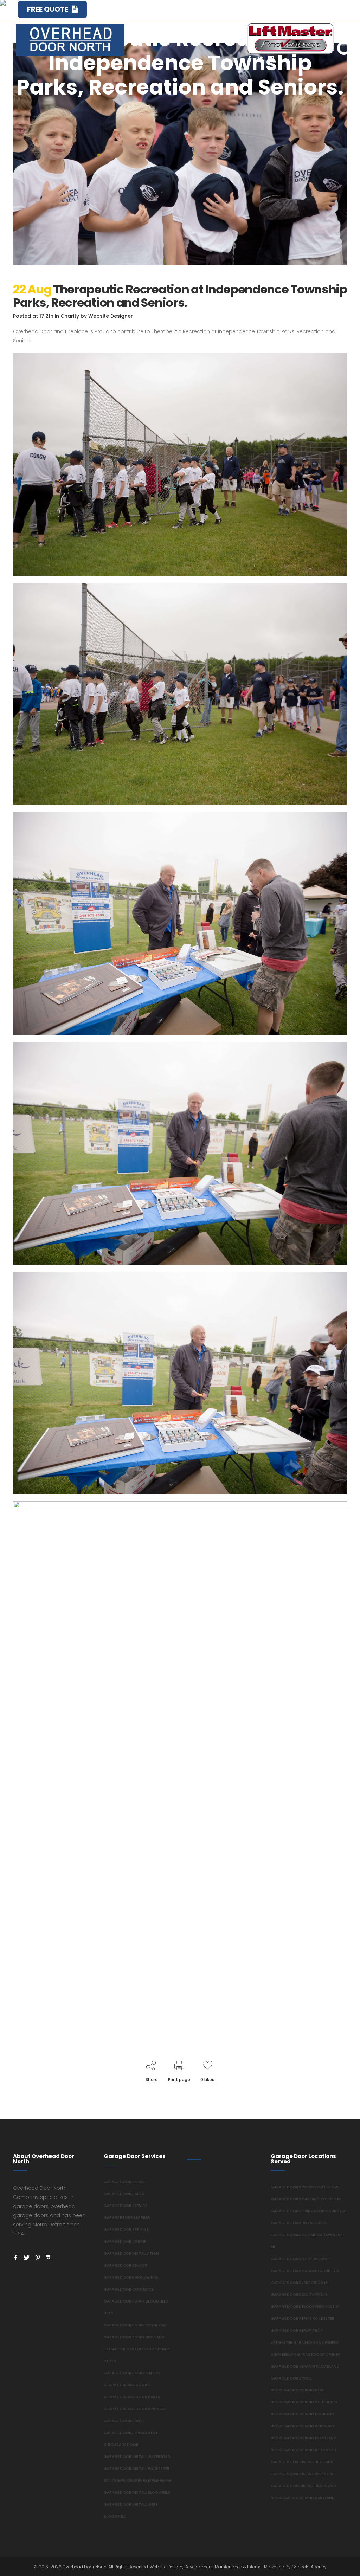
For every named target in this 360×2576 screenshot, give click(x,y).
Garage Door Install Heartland (303, 2486)
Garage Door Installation (131, 2254)
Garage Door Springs (126, 2230)
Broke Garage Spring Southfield (304, 2402)
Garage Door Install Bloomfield (137, 2493)
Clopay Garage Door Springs (134, 2409)
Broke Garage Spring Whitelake (303, 2426)
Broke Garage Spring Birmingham (138, 2481)
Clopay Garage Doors (127, 2385)
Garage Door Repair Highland (134, 2337)
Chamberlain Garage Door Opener (305, 2354)
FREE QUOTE (48, 9)
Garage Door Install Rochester (137, 2469)
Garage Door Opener (125, 2242)
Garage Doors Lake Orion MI (300, 2283)
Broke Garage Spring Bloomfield (304, 2450)
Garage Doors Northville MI (300, 2259)
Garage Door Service (125, 2206)
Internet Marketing (265, 2567)
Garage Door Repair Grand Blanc (305, 2366)
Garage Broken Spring (127, 2218)
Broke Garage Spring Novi (298, 2390)
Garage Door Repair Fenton (132, 2373)
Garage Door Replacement (131, 2433)
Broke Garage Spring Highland (302, 2414)
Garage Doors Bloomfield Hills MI (305, 2307)
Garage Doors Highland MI (131, 2277)
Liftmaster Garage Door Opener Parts (136, 2355)
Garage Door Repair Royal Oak (135, 2325)
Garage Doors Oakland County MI (306, 2199)
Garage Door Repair (124, 2182)
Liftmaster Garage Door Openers (305, 2342)
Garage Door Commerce (128, 2289)
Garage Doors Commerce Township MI (307, 2241)
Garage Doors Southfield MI (300, 2295)
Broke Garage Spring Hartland (303, 2498)
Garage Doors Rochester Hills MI (305, 2187)
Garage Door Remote (125, 2265)
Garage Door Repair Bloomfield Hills (136, 2307)
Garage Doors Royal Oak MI (299, 2223)
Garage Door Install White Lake (303, 2474)
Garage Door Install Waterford (137, 2457)
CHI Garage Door (121, 2445)
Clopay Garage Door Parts (132, 2397)
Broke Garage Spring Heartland (304, 2438)
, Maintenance (228, 2567)
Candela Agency (309, 2567)
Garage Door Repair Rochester (303, 2319)
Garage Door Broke (124, 2421)
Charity (70, 316)
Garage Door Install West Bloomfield (131, 2510)
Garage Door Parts (124, 2194)
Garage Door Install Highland (302, 2462)
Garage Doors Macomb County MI (306, 2271)
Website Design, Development (181, 2567)
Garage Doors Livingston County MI (309, 2211)
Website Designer (111, 316)
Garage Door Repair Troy (297, 2330)
